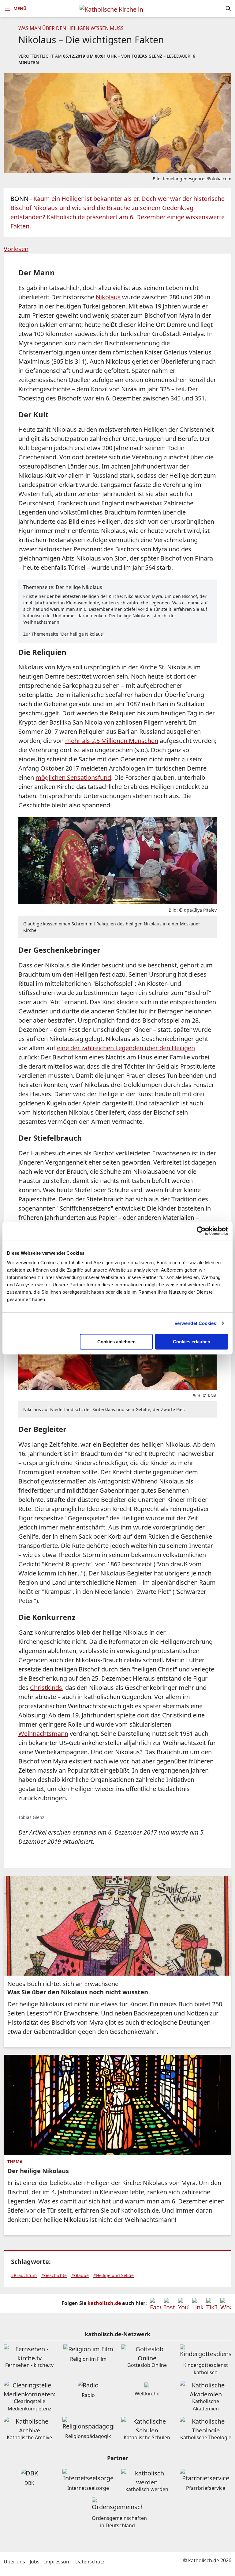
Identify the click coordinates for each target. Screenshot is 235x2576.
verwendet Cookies (196, 1323)
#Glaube (80, 2275)
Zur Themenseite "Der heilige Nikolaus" (64, 634)
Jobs (35, 2562)
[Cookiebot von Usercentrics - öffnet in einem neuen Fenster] (201, 1231)
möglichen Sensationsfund (73, 777)
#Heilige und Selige (114, 2275)
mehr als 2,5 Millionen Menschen (112, 741)
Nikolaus (108, 297)
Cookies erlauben (192, 1342)
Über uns (14, 2562)
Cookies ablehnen (116, 1342)
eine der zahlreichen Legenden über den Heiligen (126, 1048)
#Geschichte (54, 2275)
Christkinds (46, 1688)
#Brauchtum (24, 2275)
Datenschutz (90, 2562)
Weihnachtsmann (43, 1734)
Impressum (57, 2562)
